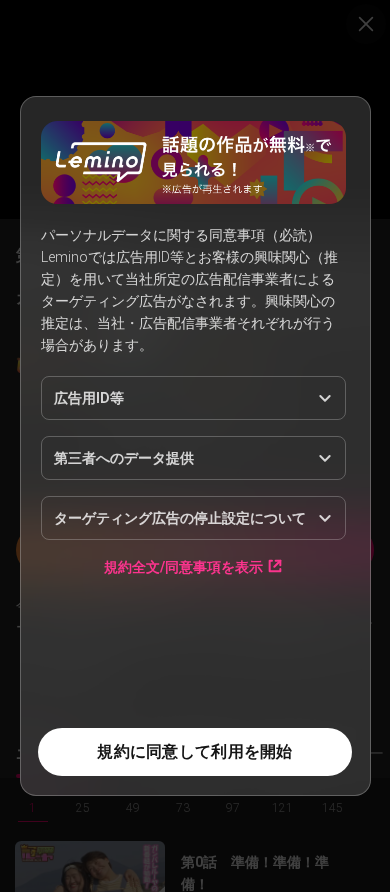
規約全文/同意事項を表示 (183, 566)
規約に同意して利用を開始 (194, 751)
